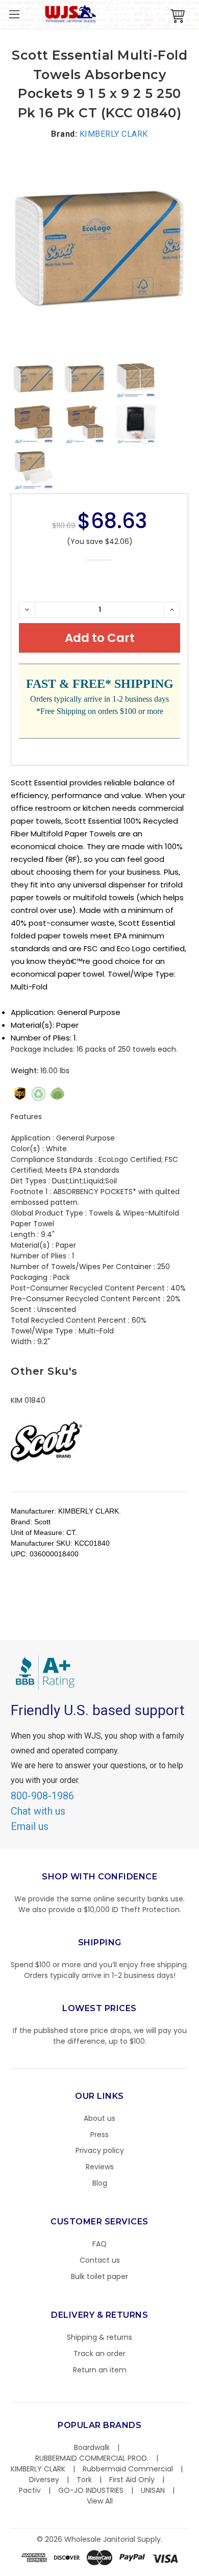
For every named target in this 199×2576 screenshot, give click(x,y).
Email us (30, 1826)
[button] (198, 2571)
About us (99, 2118)
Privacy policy (100, 2150)
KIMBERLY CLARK (38, 2469)
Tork (84, 2480)
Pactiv (30, 2490)
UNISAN (153, 2490)
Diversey (44, 2480)
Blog (100, 2183)
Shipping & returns (99, 2337)
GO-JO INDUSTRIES (91, 2490)
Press (99, 2135)
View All (100, 2501)
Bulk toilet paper (99, 2276)
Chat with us (38, 1811)
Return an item (100, 2370)
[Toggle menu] (14, 14)
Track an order (99, 2354)
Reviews (100, 2167)
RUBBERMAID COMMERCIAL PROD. (92, 2458)
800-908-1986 (42, 1796)
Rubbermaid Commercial (128, 2469)
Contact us (100, 2260)
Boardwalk (92, 2447)
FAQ (99, 2244)
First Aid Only (132, 2480)
